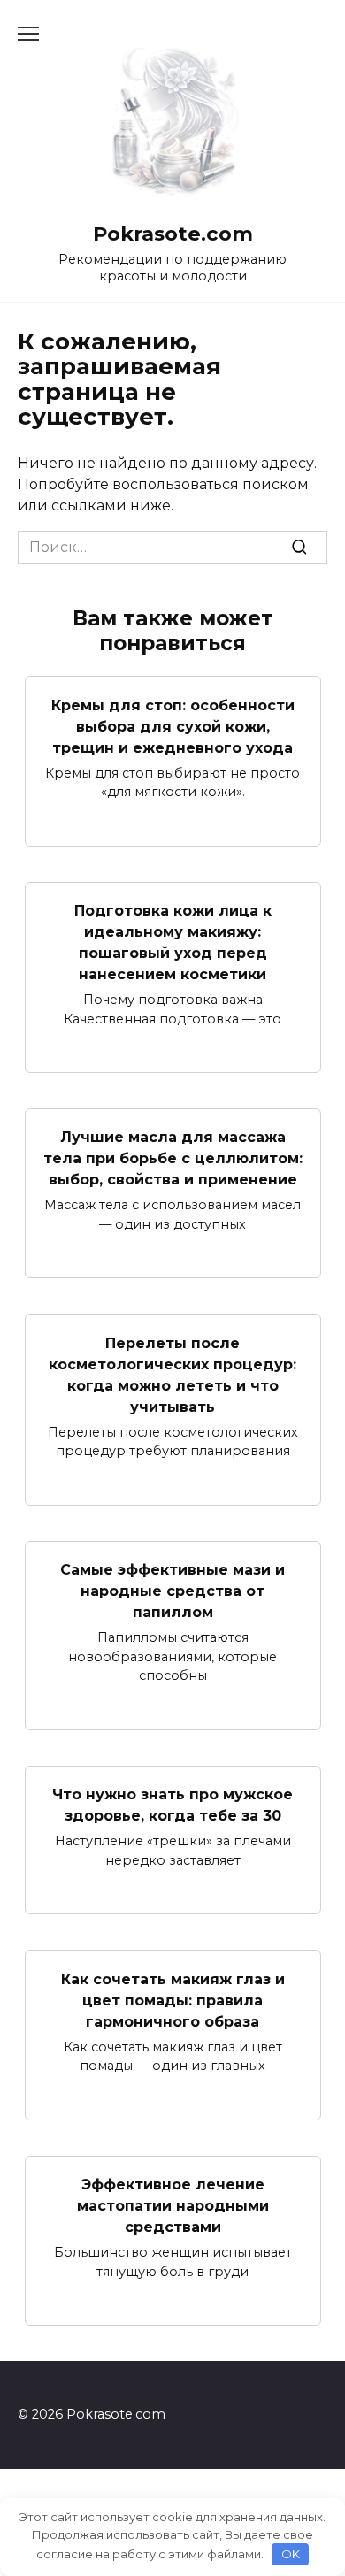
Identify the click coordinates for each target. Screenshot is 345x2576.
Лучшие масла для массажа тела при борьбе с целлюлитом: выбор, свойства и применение (173, 1158)
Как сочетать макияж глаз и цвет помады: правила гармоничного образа (173, 2000)
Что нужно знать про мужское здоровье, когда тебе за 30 (172, 1805)
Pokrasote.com (173, 234)
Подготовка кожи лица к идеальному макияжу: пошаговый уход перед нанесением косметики (173, 943)
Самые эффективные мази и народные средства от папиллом (172, 1591)
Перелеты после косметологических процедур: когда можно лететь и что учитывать (172, 1374)
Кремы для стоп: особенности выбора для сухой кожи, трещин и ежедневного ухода (173, 726)
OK (291, 2554)
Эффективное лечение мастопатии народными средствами (173, 2206)
